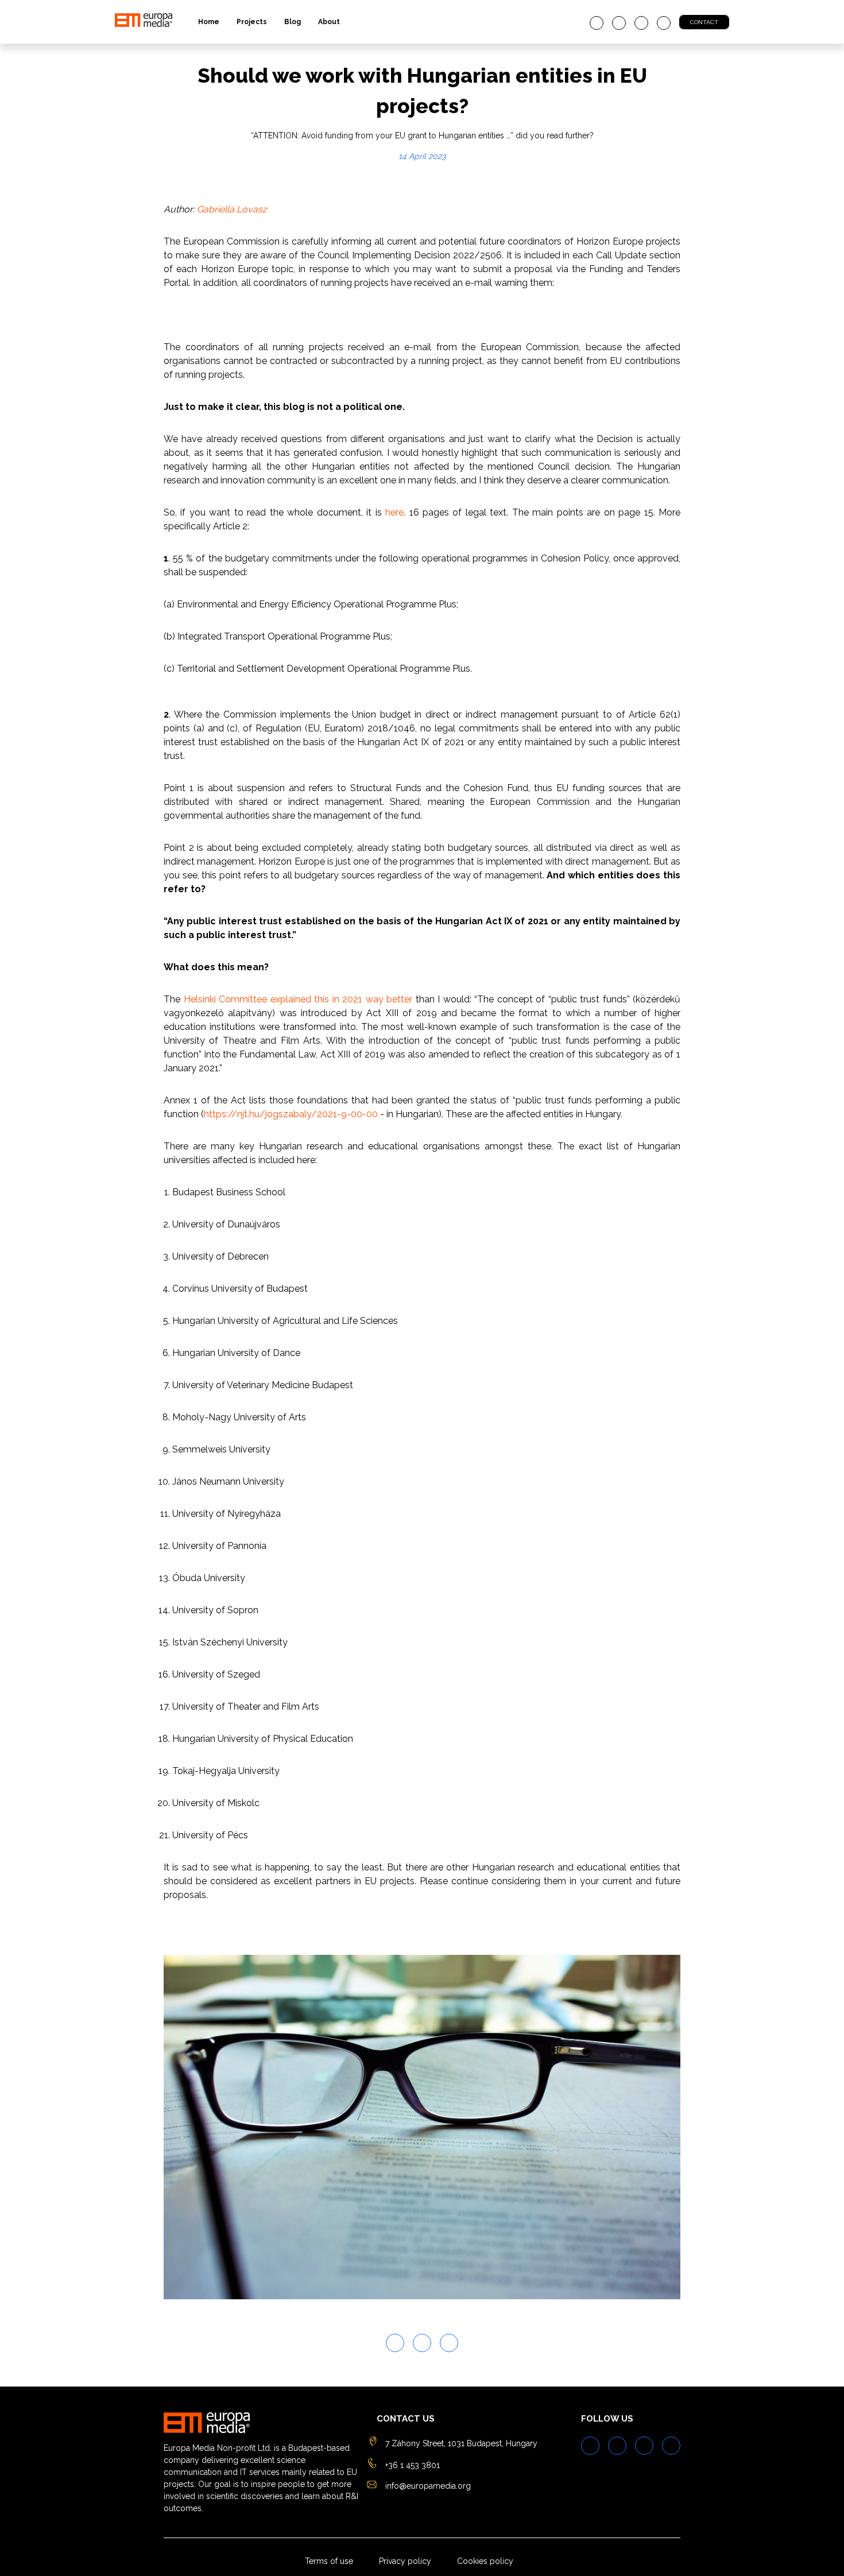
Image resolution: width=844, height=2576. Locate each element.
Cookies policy (485, 2561)
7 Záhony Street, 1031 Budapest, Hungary (461, 2443)
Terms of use (329, 2561)
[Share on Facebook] (422, 2343)
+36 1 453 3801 (413, 2465)
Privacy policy (405, 2561)
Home (209, 22)
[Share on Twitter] (395, 2343)
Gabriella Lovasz (232, 209)
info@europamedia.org (428, 2486)
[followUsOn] (597, 23)
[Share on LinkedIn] (449, 2343)
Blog (293, 22)
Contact (704, 22)
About (329, 22)
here (393, 512)
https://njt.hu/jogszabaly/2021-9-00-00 (291, 1114)
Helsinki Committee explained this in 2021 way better (298, 999)
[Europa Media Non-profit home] (144, 22)
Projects (252, 22)
